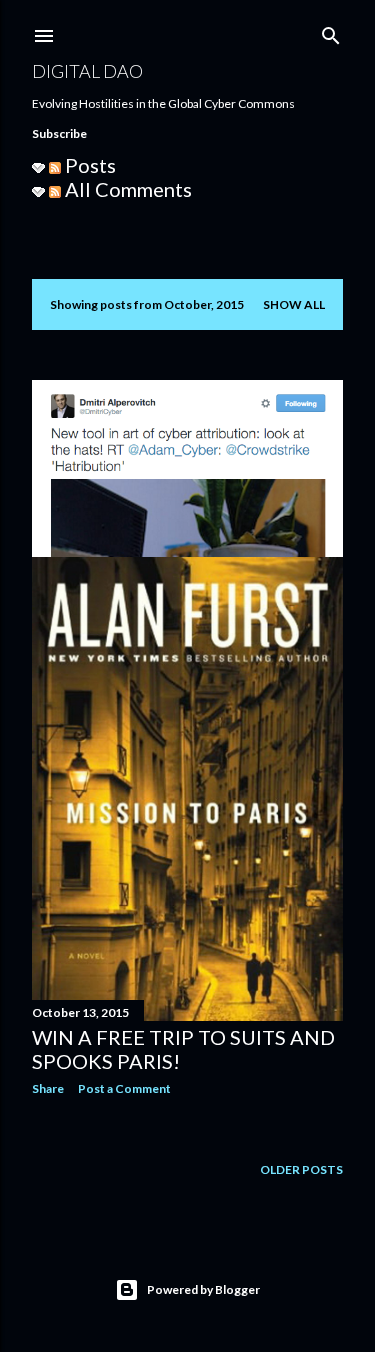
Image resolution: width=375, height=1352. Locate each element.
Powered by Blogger (203, 1289)
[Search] (331, 31)
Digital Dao (87, 71)
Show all (294, 304)
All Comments (126, 189)
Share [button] (48, 1088)
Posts (88, 165)
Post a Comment (124, 1088)
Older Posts (301, 1169)
